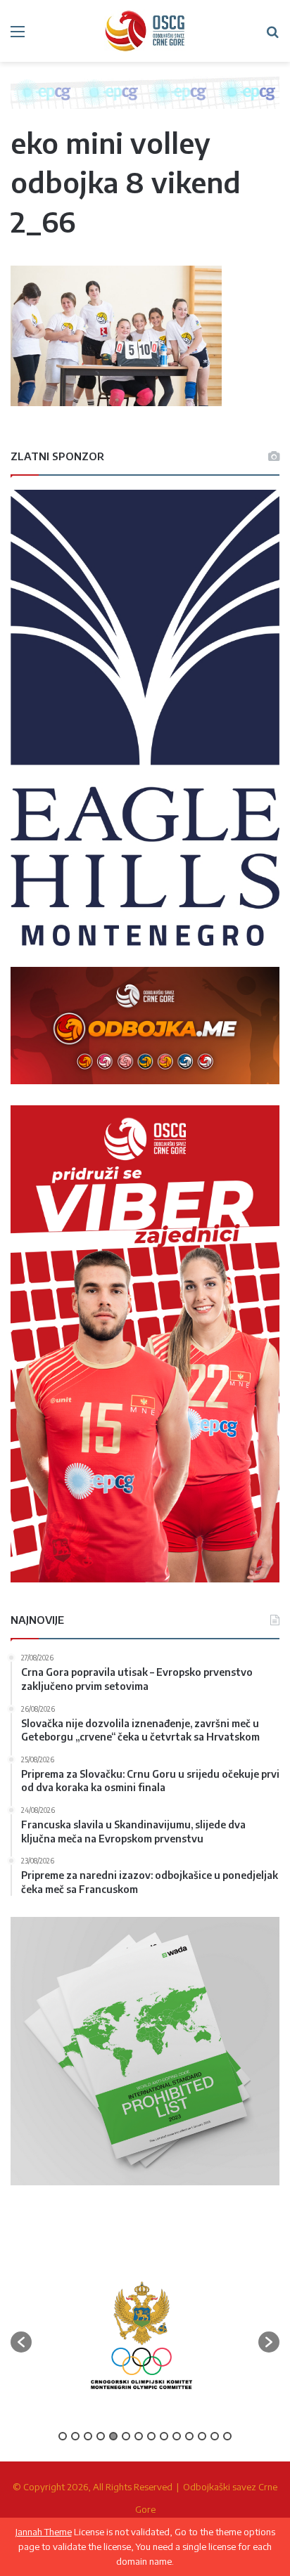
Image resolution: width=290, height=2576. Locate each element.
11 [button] (189, 2436)
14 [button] (227, 2436)
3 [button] (88, 2436)
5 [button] (113, 2436)
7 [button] (139, 2436)
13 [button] (215, 2436)
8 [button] (151, 2436)
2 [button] (75, 2436)
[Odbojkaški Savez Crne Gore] (145, 31)
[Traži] (272, 36)
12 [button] (202, 2436)
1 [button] (63, 2436)
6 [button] (126, 2436)
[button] (21, 2342)
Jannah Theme (44, 2532)
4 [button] (101, 2436)
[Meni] (18, 36)
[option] (141, 2335)
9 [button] (164, 2436)
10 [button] (177, 2436)
